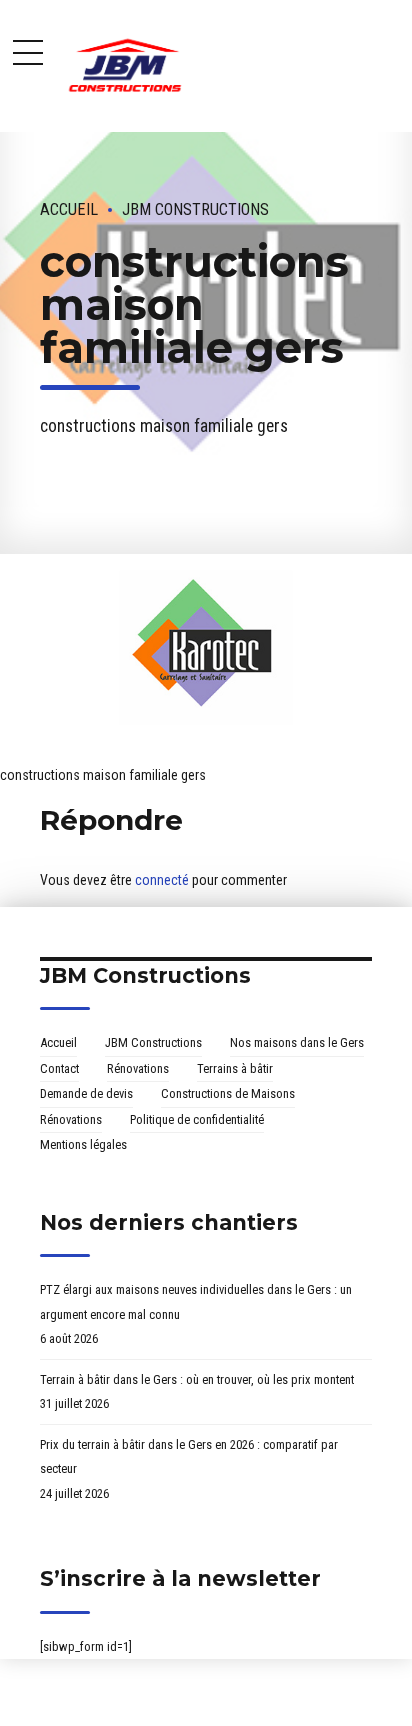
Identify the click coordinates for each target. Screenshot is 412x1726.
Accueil (69, 209)
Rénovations (138, 1068)
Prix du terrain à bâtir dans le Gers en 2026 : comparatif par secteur (189, 1457)
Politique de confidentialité (197, 1119)
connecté (162, 880)
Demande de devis (86, 1093)
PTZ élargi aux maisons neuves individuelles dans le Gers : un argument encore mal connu (196, 1302)
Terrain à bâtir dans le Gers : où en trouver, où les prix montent (197, 1379)
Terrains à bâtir (235, 1068)
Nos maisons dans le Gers (297, 1042)
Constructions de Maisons (228, 1093)
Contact (59, 1068)
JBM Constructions (195, 209)
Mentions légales (83, 1144)
